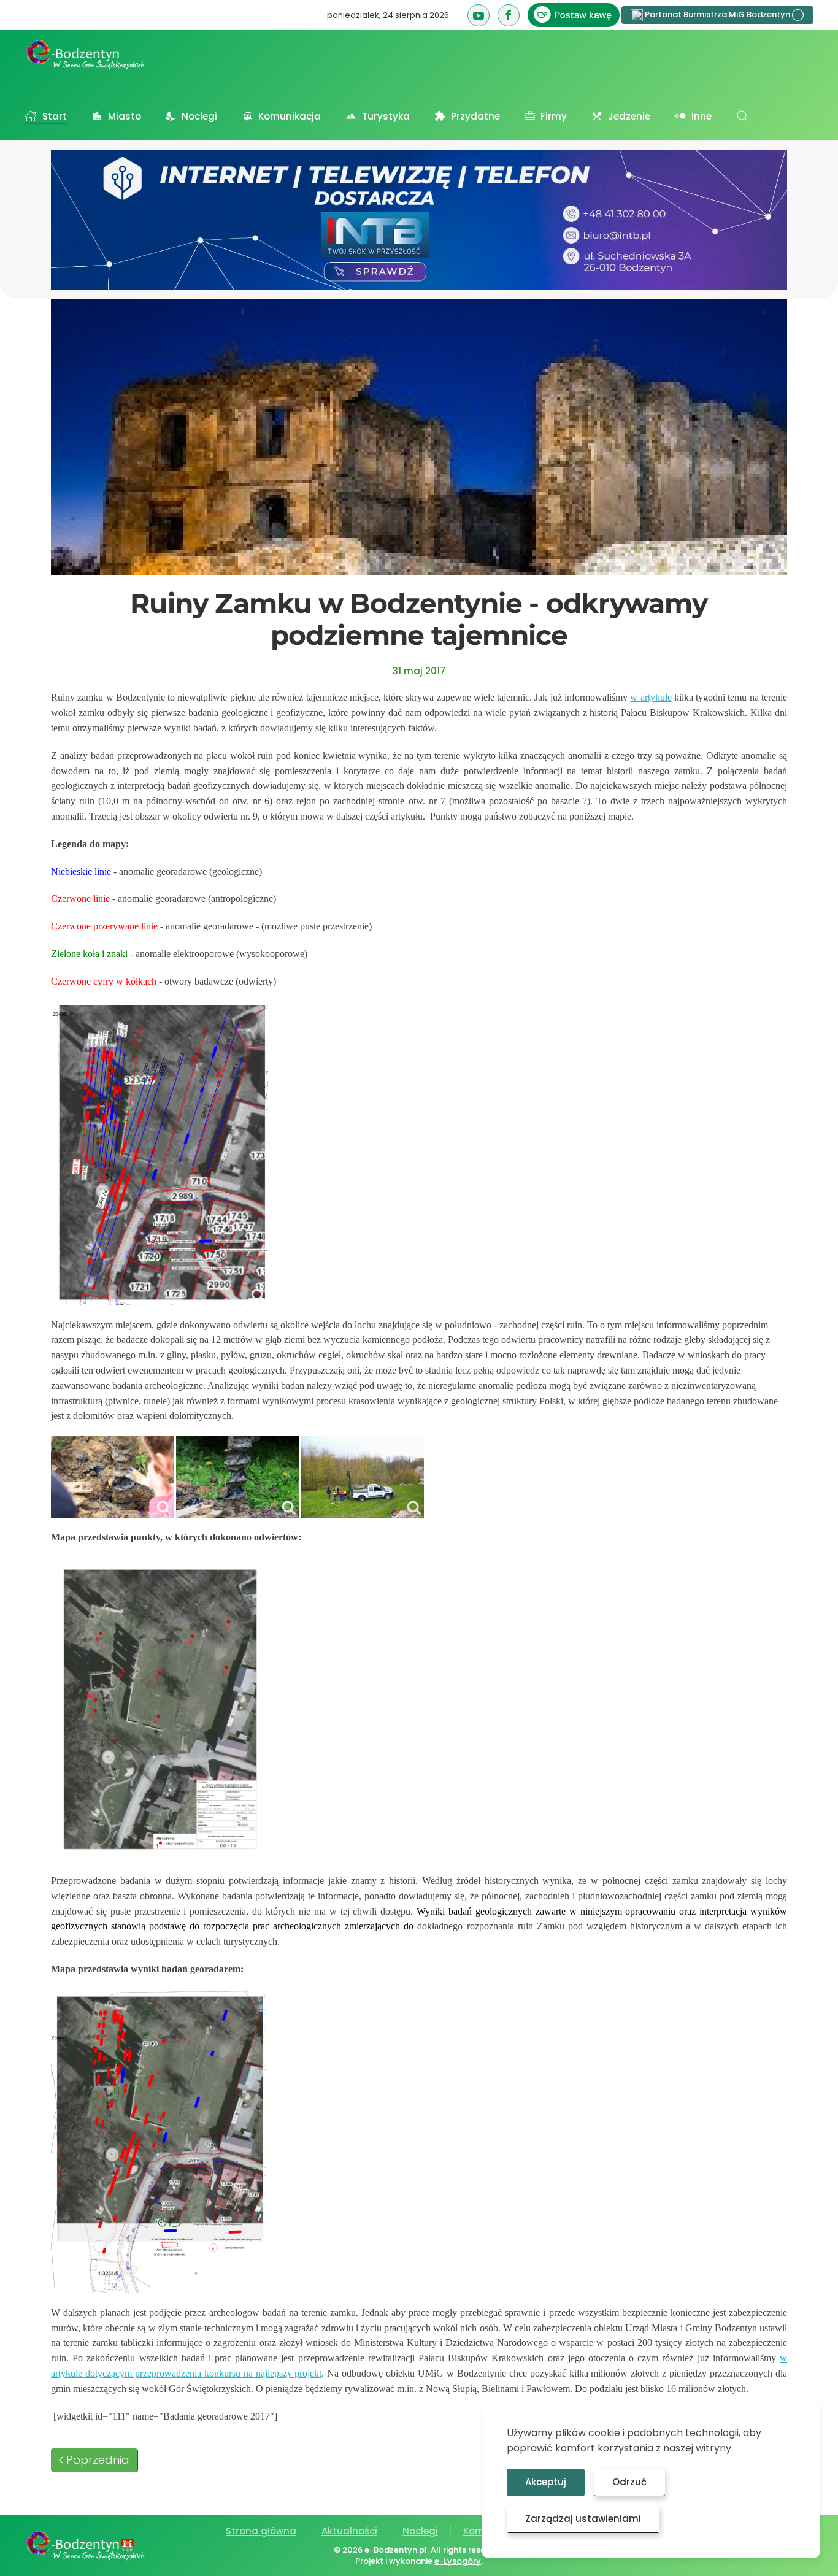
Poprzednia (98, 2460)
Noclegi (420, 2531)
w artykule (651, 697)
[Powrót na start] (86, 55)
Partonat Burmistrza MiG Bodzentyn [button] (717, 14)
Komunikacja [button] (290, 116)
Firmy (554, 116)
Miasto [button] (125, 116)
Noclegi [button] (199, 116)
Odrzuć (629, 2482)
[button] (742, 116)
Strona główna (261, 2531)
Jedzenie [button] (629, 116)
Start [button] (55, 116)
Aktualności (349, 2531)
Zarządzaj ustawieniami (583, 2519)
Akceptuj (546, 2482)
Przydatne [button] (475, 116)
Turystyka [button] (386, 116)
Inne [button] (702, 116)
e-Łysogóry (458, 2561)
